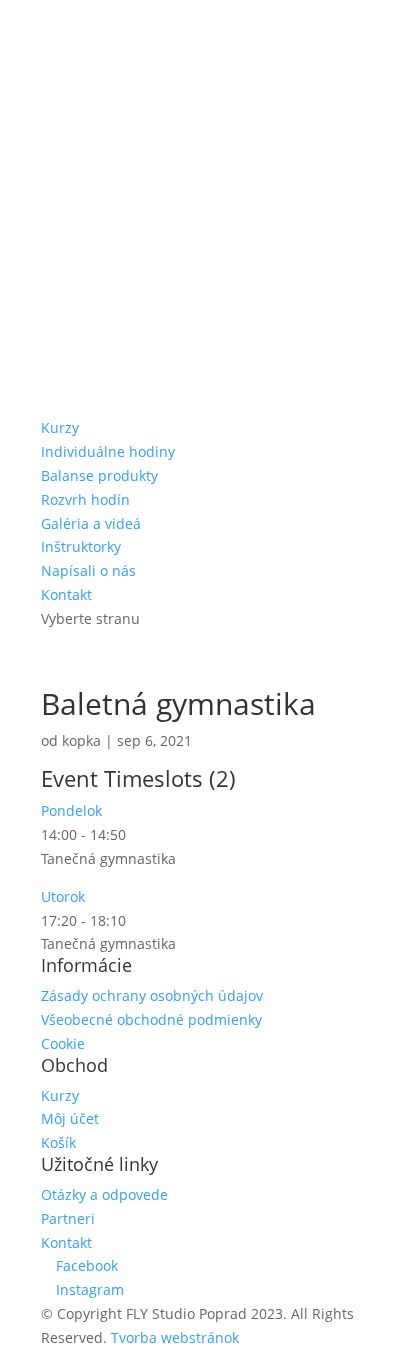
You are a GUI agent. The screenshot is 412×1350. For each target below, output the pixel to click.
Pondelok (71, 810)
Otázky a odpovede (104, 1194)
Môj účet (70, 1118)
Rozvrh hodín (85, 499)
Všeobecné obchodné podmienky (151, 1019)
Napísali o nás (88, 570)
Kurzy (60, 427)
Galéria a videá (91, 523)
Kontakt (66, 594)
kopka (81, 740)
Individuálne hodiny (108, 451)
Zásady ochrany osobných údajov (152, 995)
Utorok (63, 896)
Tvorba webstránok (175, 1337)
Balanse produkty (99, 475)
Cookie (63, 1043)
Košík (58, 1142)
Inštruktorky (81, 546)
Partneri (68, 1218)
